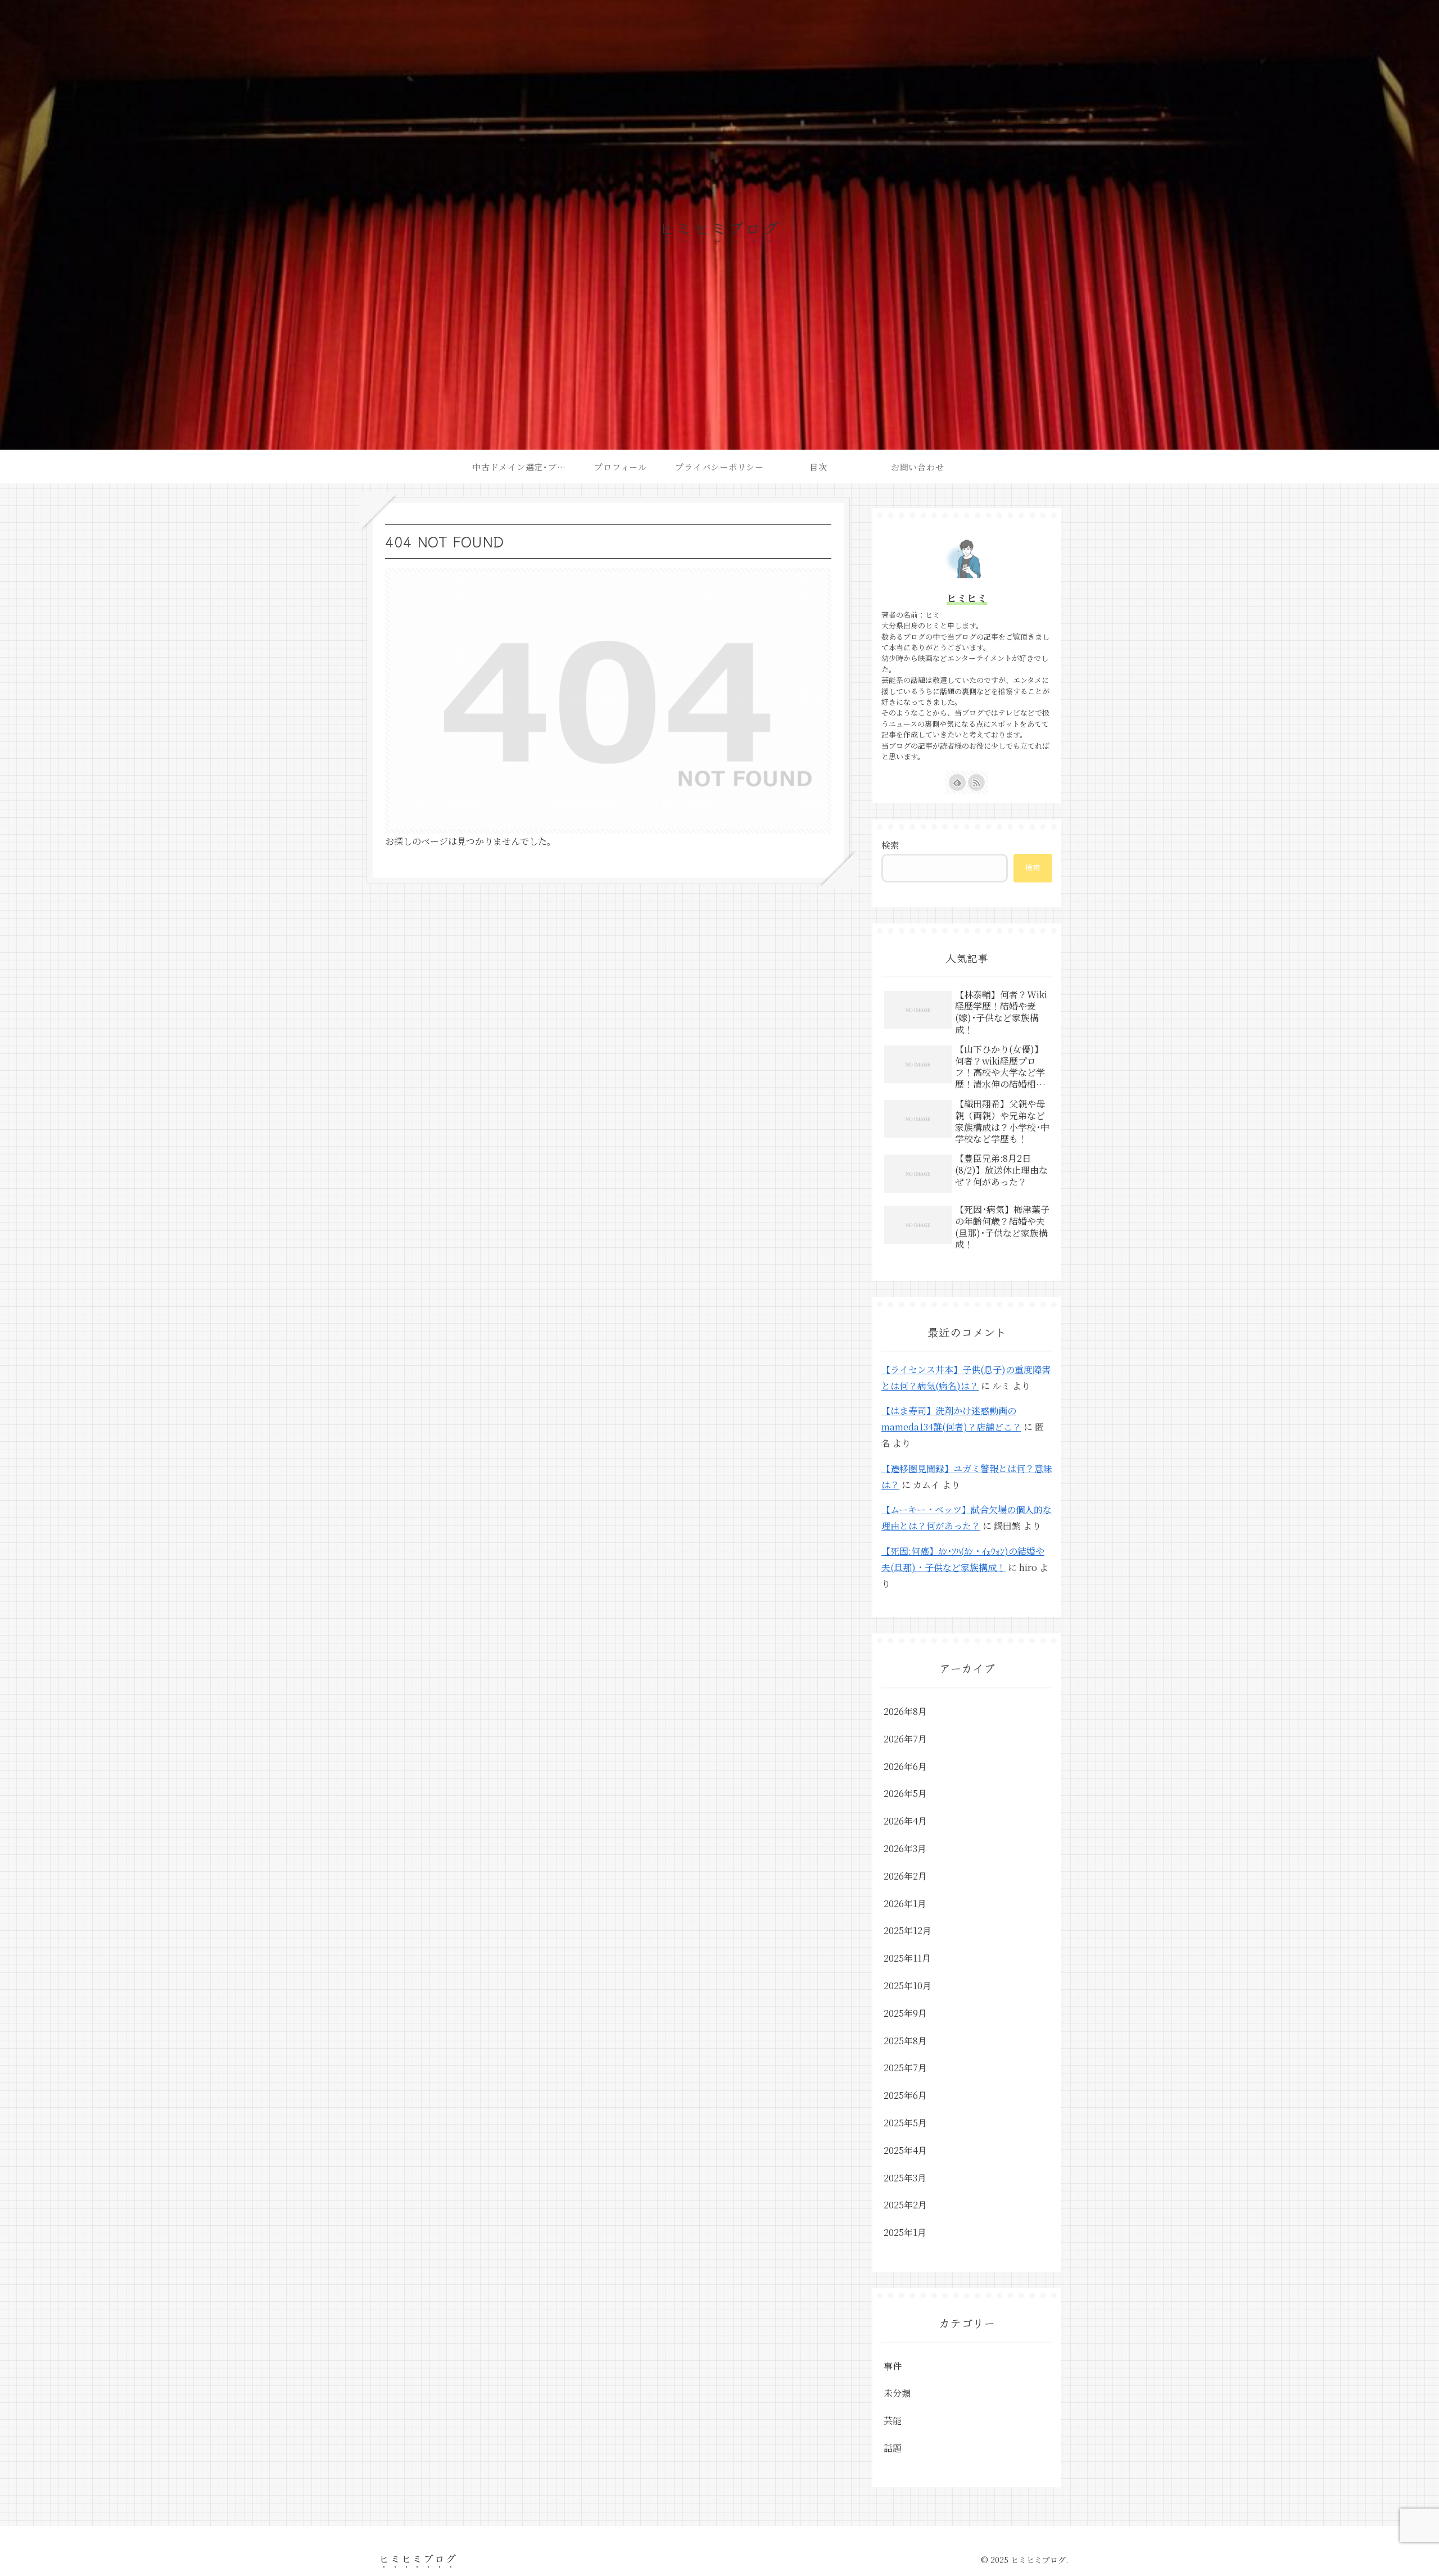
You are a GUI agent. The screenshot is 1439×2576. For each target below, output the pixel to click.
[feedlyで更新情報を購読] (957, 782)
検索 (890, 845)
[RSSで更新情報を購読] (976, 782)
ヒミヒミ (967, 598)
